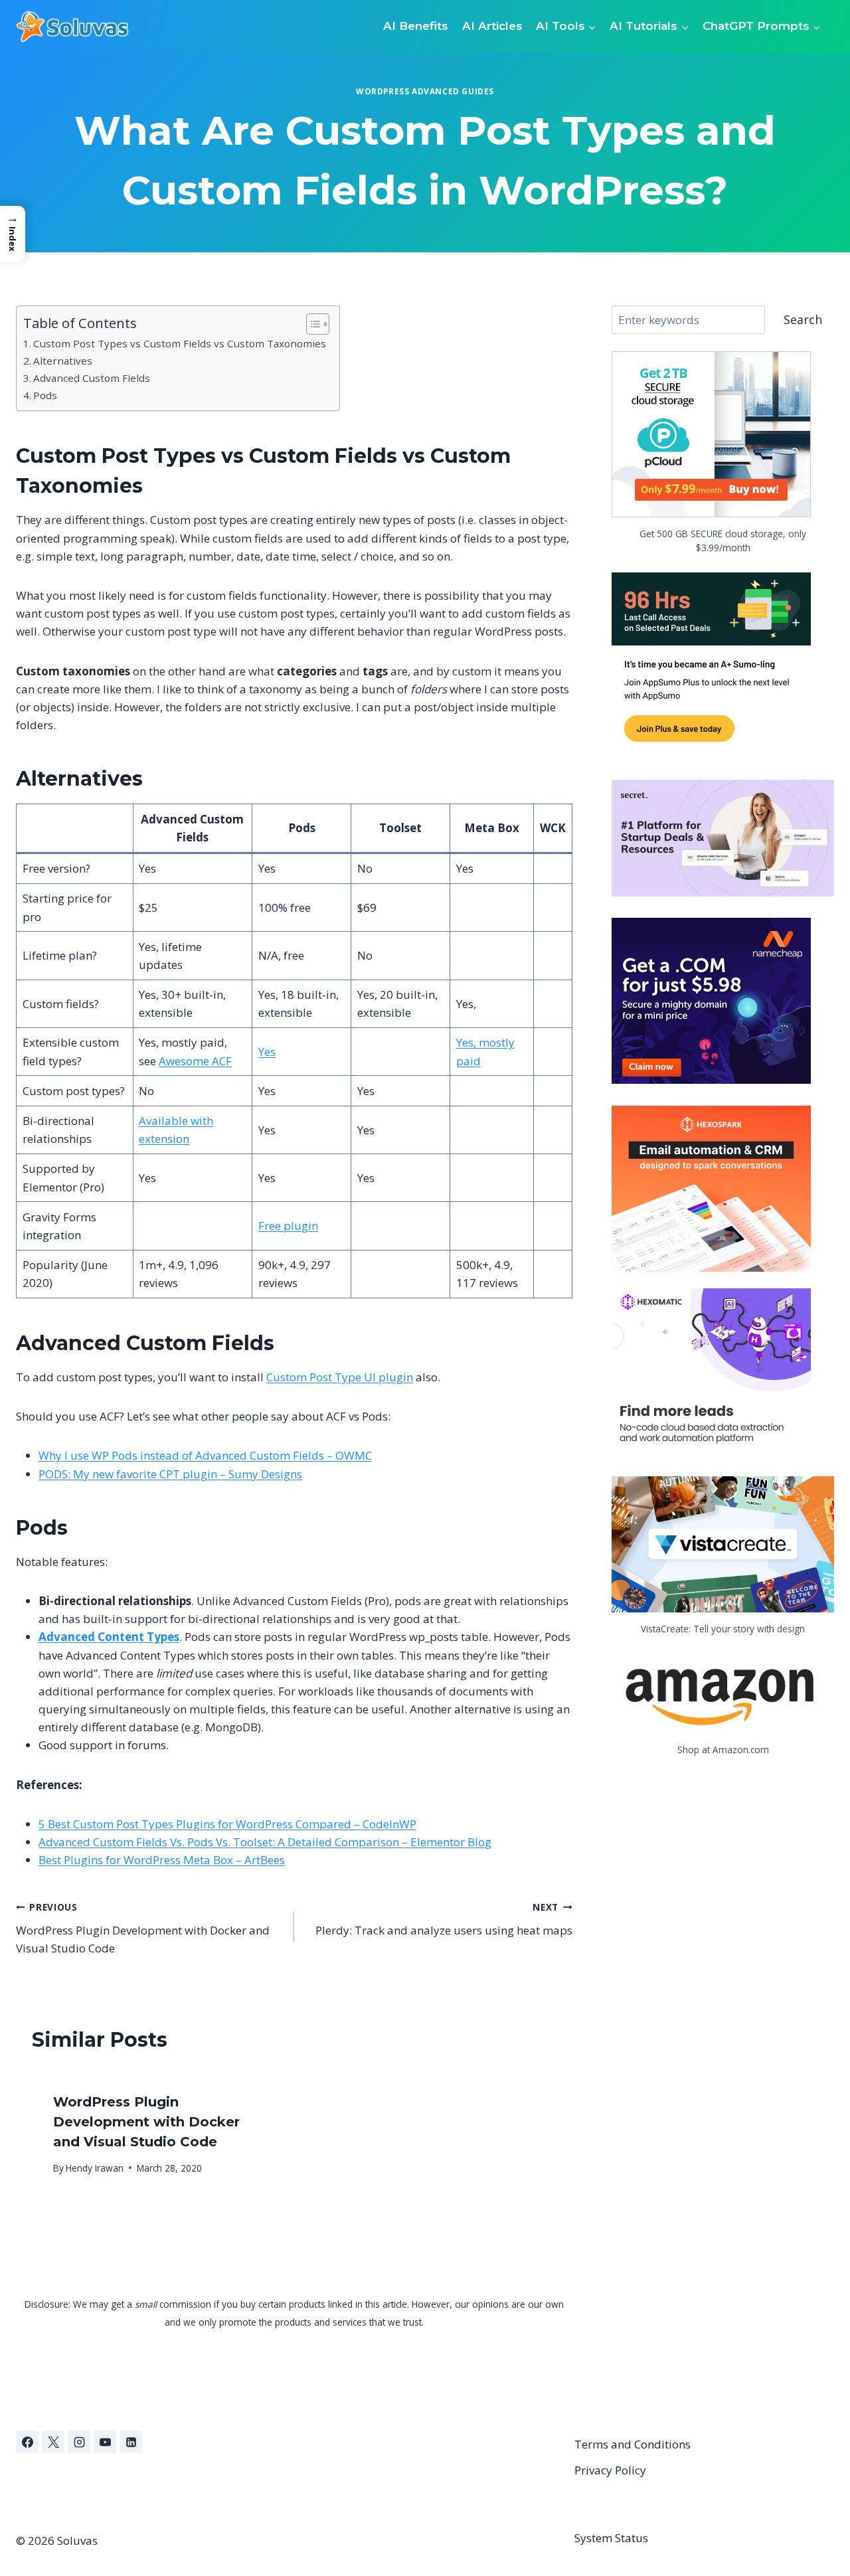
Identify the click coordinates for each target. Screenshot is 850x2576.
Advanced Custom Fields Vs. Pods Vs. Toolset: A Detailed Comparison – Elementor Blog (265, 1842)
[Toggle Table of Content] (311, 324)
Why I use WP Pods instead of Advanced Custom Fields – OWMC (205, 1455)
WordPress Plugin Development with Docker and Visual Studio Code (143, 1928)
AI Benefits (416, 26)
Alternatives (63, 361)
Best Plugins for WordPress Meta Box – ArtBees (162, 1860)
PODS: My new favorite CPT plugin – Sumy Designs (170, 1474)
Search (803, 319)
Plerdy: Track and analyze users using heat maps (444, 1919)
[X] (53, 2442)
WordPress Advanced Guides (425, 91)
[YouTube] (105, 2442)
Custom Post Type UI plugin (340, 1377)
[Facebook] (27, 2442)
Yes (267, 1052)
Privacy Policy (610, 2470)
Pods (45, 395)
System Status (611, 2538)
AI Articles (492, 26)
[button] (13, 233)
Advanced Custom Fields (92, 378)
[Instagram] (79, 2442)
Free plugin (288, 1226)
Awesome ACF (195, 1061)
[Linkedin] (131, 2442)
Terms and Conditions (633, 2444)
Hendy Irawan (95, 2168)
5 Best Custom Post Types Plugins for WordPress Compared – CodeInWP (227, 1824)
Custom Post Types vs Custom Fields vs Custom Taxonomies (180, 343)
